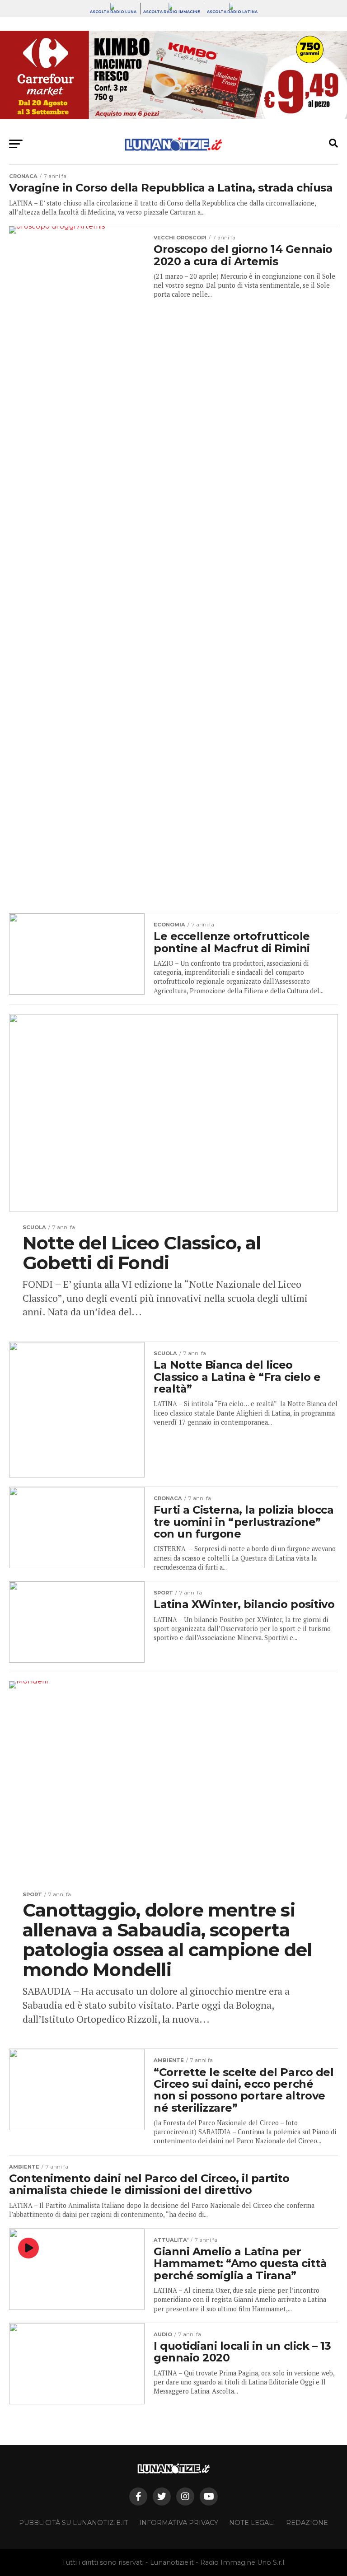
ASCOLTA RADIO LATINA (232, 12)
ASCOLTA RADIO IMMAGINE (172, 12)
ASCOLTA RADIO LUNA (113, 12)
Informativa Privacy (179, 2523)
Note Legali (252, 2523)
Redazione (307, 2523)
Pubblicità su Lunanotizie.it (74, 2523)
